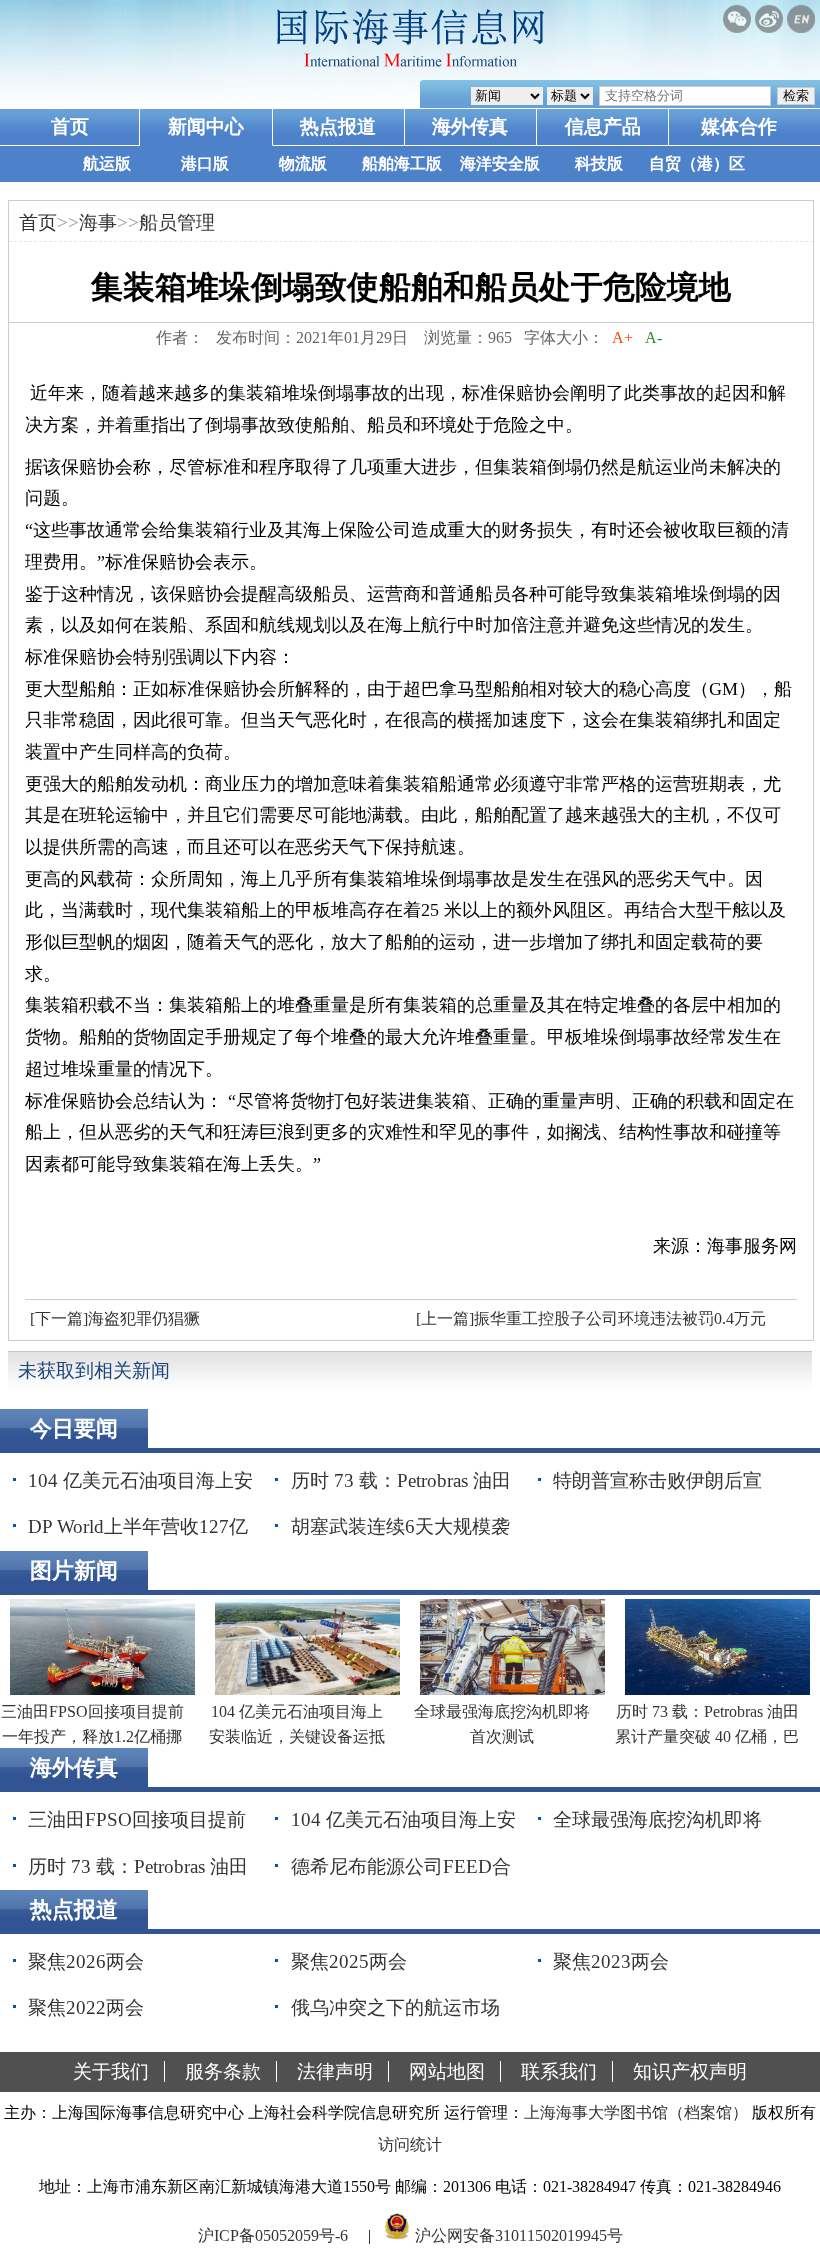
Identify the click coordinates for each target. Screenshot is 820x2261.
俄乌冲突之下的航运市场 (395, 2007)
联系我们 (559, 2071)
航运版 (107, 163)
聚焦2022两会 (86, 2007)
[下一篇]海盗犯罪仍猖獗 (115, 1318)
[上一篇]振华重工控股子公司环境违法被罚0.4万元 (591, 1318)
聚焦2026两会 (86, 1961)
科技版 (599, 163)
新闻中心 (206, 126)
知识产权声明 (690, 2071)
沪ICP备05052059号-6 (273, 2234)
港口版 (205, 163)
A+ (622, 337)
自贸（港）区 (697, 163)
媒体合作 (739, 126)
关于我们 (111, 2071)
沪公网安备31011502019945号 (519, 2234)
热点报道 (338, 126)
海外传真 (470, 126)
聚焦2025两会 (349, 1961)
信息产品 (603, 126)
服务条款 (223, 2071)
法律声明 (335, 2071)
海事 (98, 222)
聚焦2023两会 (611, 1961)
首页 (70, 126)
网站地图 (447, 2071)
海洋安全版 (500, 163)
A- (653, 337)
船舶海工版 (402, 163)
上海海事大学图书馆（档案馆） (636, 2112)
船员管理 (177, 222)
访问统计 (410, 2144)
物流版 (303, 163)
